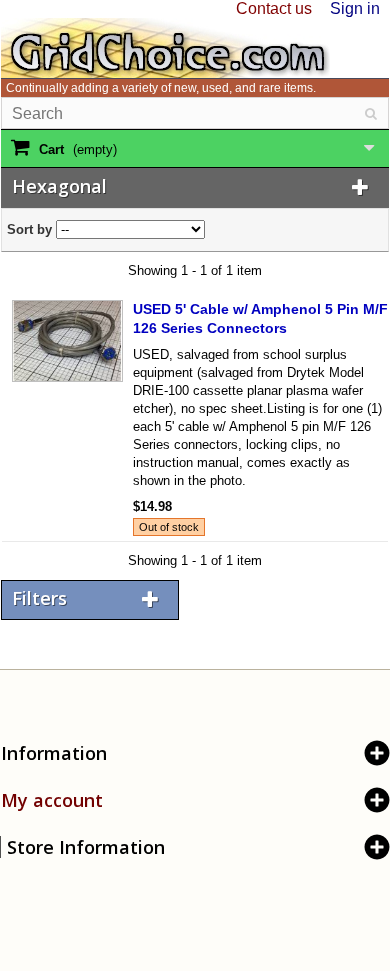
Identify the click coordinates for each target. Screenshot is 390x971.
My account (52, 800)
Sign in (355, 8)
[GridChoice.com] (165, 46)
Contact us (274, 8)
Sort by (29, 229)
